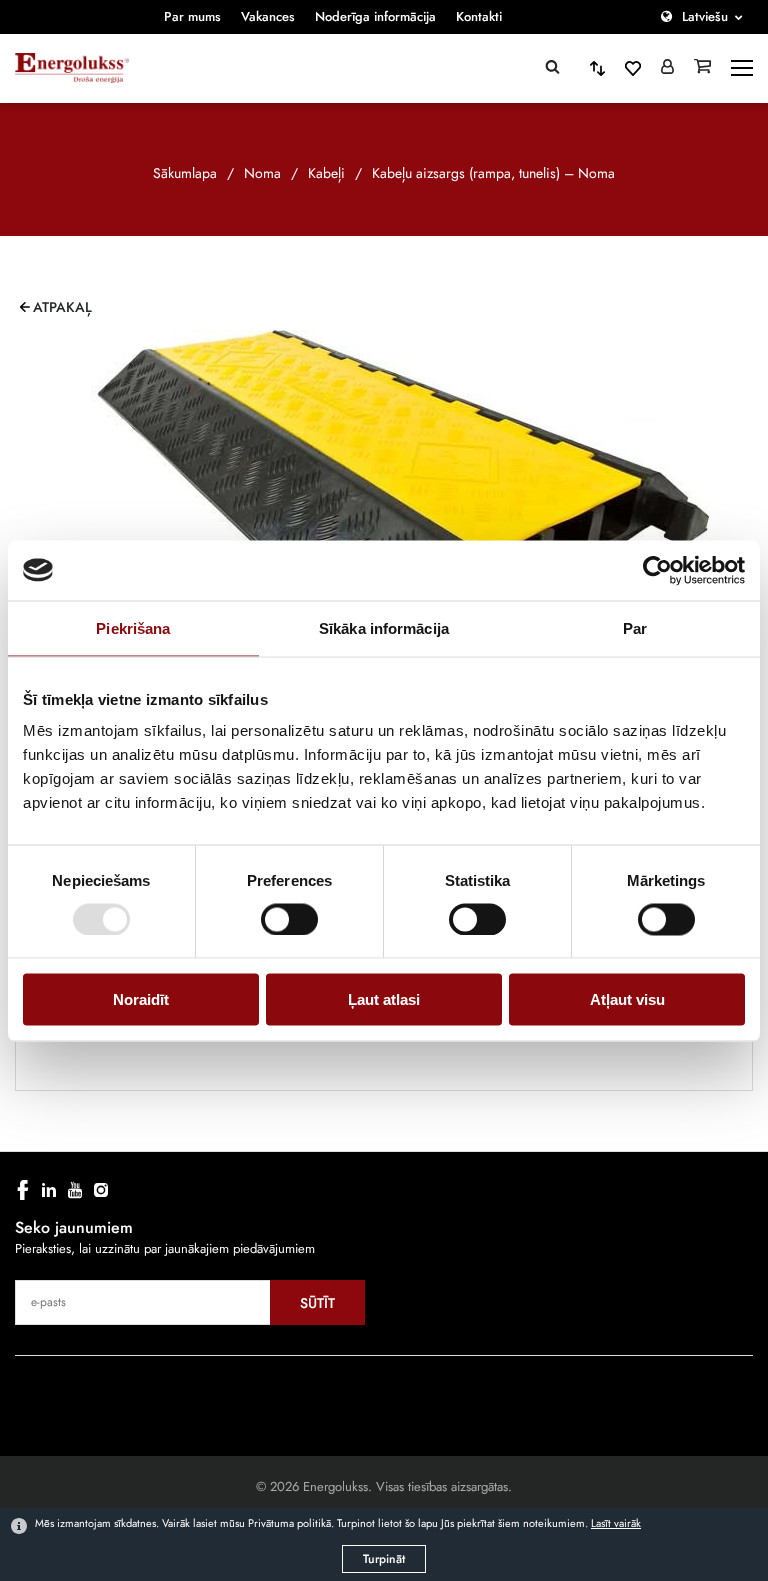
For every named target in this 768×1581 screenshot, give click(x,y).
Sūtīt (317, 1303)
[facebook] (23, 1190)
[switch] (289, 919)
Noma (262, 173)
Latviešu (705, 16)
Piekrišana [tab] (133, 627)
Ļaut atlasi (384, 999)
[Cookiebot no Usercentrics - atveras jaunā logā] (657, 570)
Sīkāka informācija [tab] (384, 627)
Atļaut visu (627, 999)
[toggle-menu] (742, 68)
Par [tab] (635, 627)
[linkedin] (49, 1190)
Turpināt (384, 1559)
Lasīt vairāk (616, 1523)
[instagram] (101, 1190)
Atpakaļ (62, 307)
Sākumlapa (185, 173)
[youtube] (75, 1190)
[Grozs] (702, 68)
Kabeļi (326, 173)
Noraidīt (141, 999)
